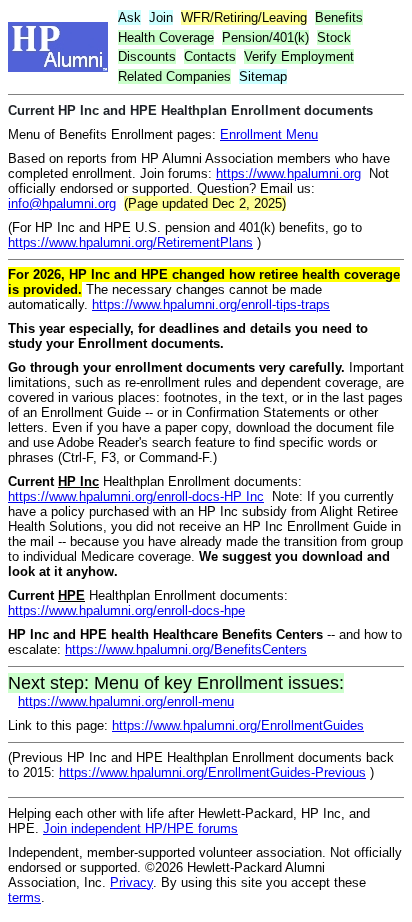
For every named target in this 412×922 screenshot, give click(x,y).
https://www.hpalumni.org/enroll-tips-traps (211, 304)
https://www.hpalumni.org (288, 173)
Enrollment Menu (269, 134)
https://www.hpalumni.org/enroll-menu (126, 701)
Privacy (131, 882)
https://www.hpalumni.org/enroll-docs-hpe (126, 610)
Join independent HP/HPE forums (140, 828)
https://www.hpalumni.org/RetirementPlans (130, 242)
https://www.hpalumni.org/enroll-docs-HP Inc (136, 496)
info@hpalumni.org (62, 203)
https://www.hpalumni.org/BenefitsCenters (186, 649)
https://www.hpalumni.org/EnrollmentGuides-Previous (212, 772)
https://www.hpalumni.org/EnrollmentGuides (238, 725)
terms (24, 897)
